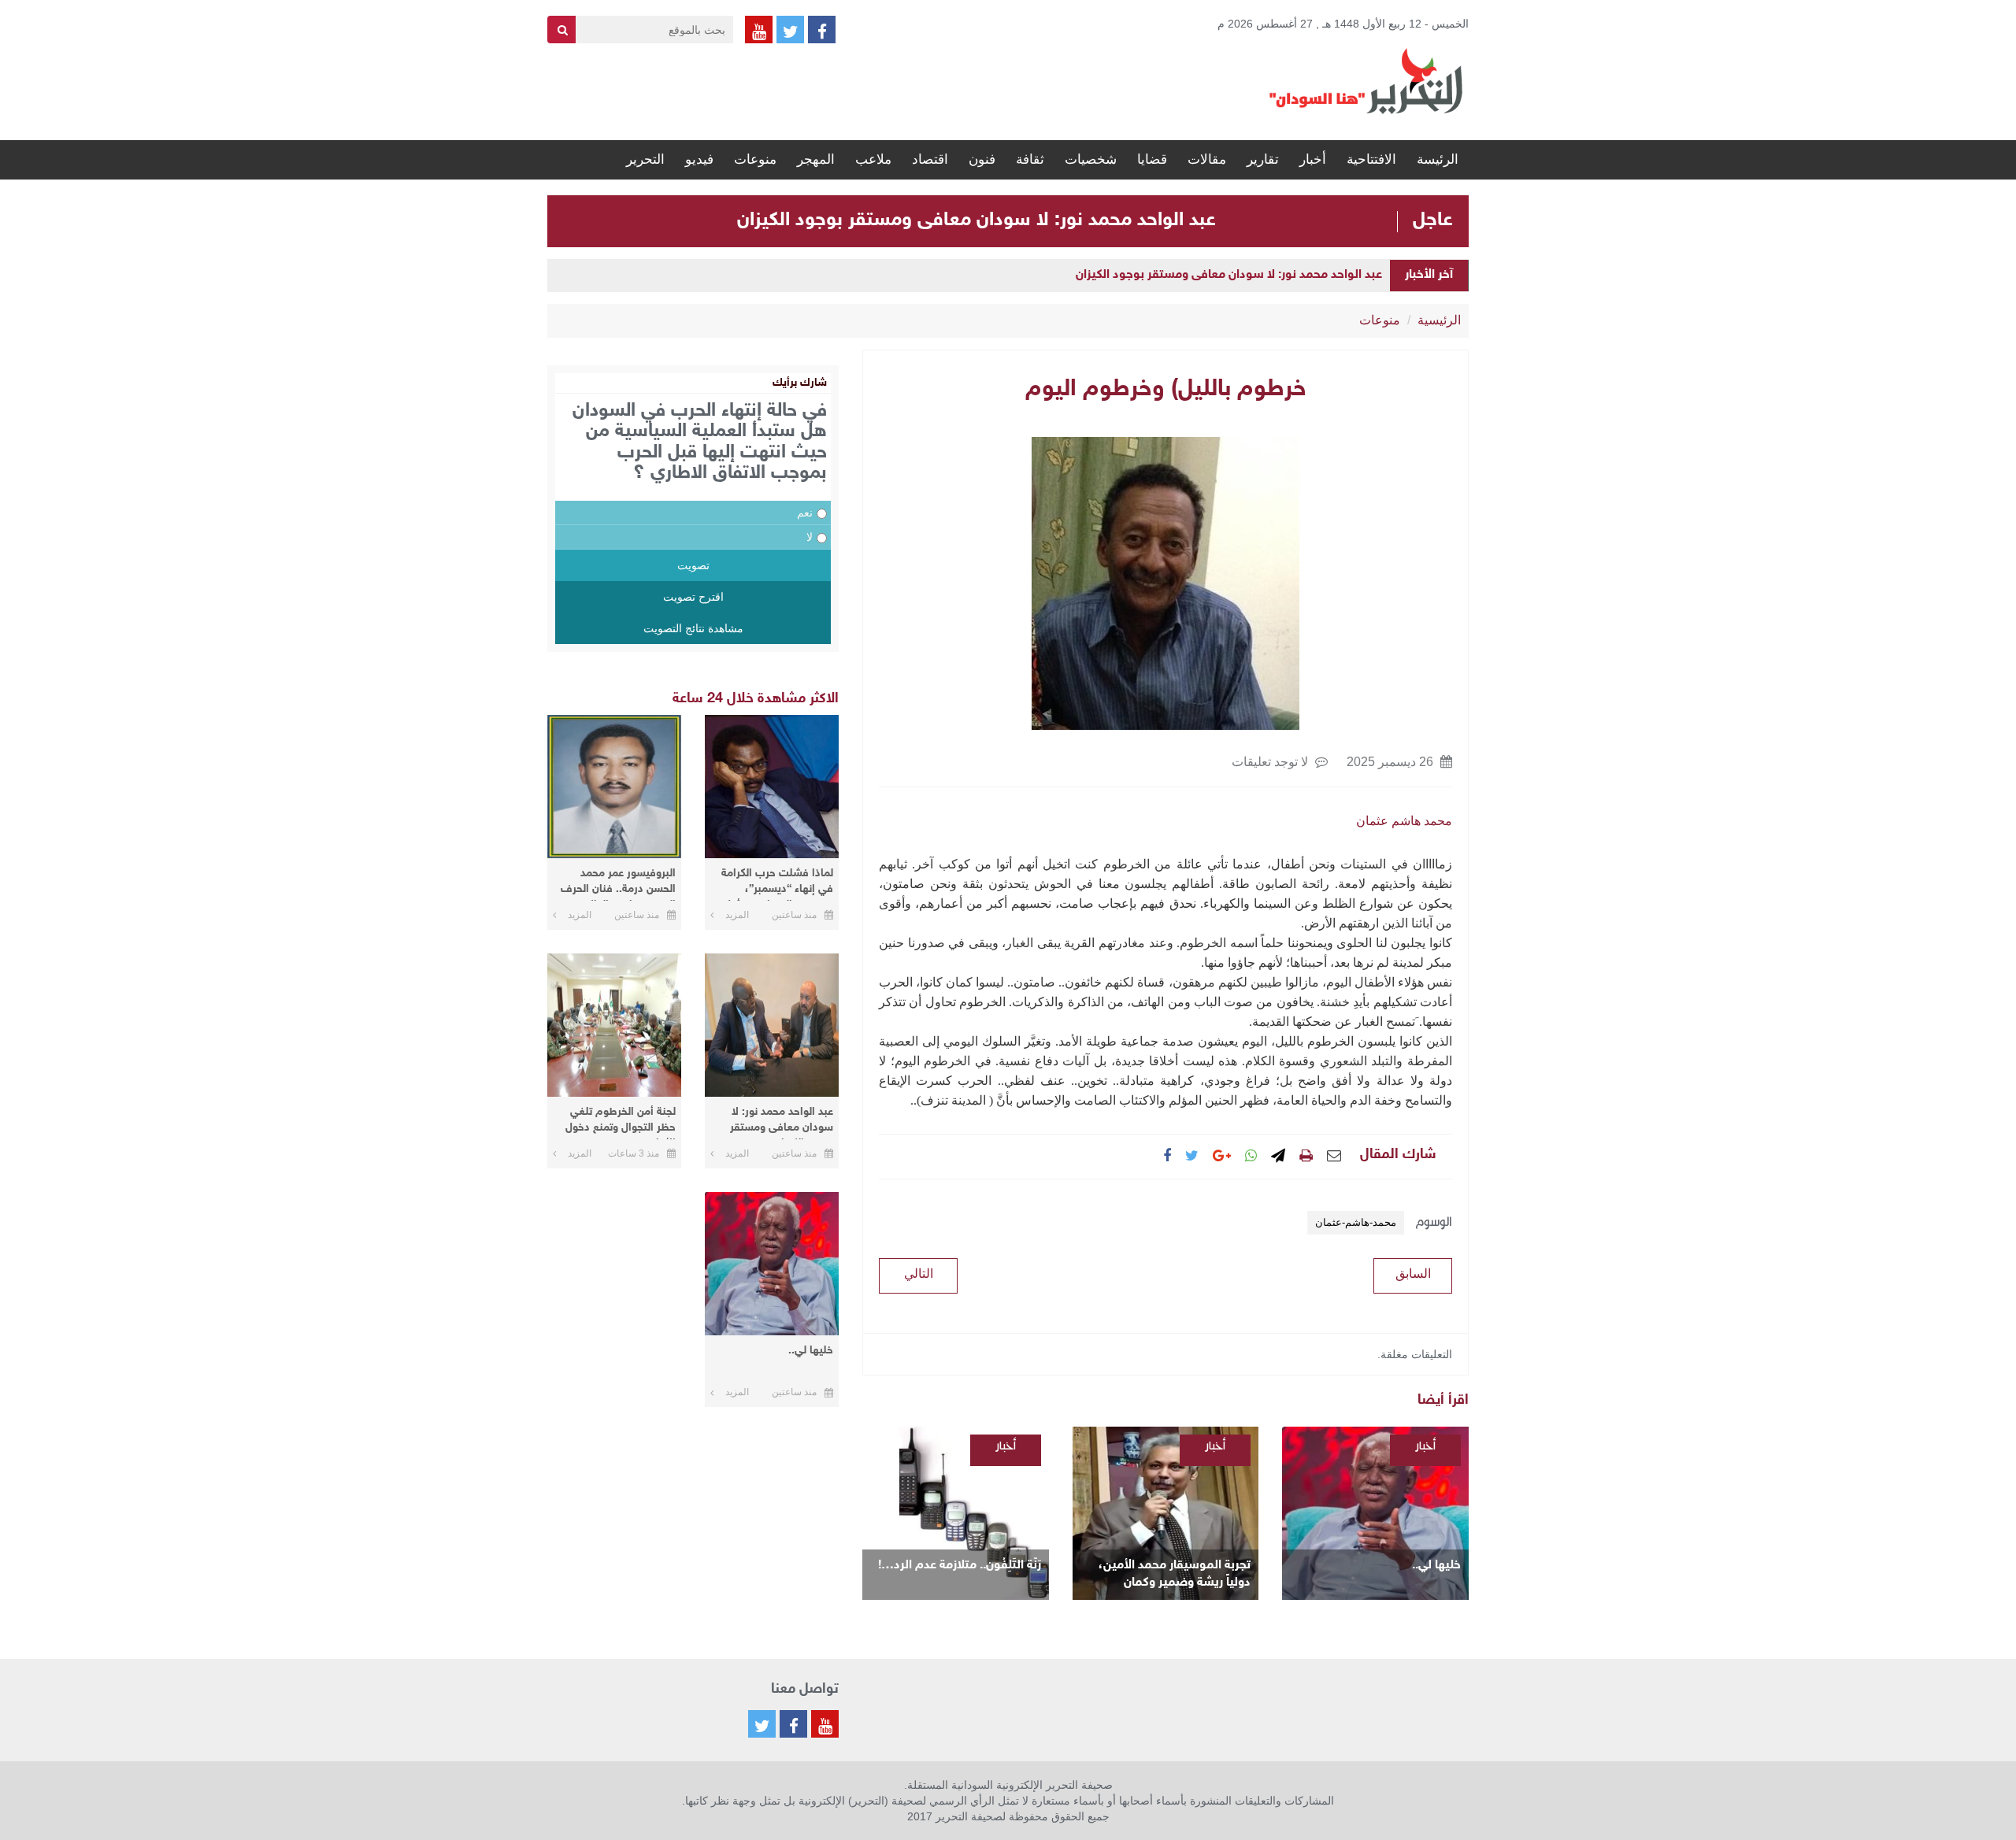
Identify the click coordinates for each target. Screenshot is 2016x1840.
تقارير (1263, 159)
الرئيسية (1439, 320)
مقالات (1207, 159)
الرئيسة (1438, 159)
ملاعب (873, 159)
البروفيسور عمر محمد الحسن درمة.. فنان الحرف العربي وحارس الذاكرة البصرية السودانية (618, 884)
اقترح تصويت (693, 597)
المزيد (737, 915)
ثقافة (1030, 159)
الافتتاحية (1371, 159)
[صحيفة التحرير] (1366, 80)
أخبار (1313, 159)
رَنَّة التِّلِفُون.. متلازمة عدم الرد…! (960, 1566)
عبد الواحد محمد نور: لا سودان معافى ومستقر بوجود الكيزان (976, 220)
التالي (919, 1274)
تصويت (693, 565)
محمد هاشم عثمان (1404, 821)
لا (810, 537)
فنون (982, 159)
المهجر (816, 159)
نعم (805, 513)
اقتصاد (930, 159)
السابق (1413, 1274)
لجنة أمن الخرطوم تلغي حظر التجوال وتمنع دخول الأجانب (621, 1122)
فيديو (699, 159)
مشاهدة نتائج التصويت (693, 628)
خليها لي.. (1436, 1566)
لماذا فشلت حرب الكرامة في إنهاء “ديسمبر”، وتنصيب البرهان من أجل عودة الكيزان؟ (777, 884)
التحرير (645, 159)
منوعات (755, 159)
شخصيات (1091, 159)
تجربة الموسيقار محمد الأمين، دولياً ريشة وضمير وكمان (1175, 1574)
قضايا (1152, 159)
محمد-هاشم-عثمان (1356, 1222)
